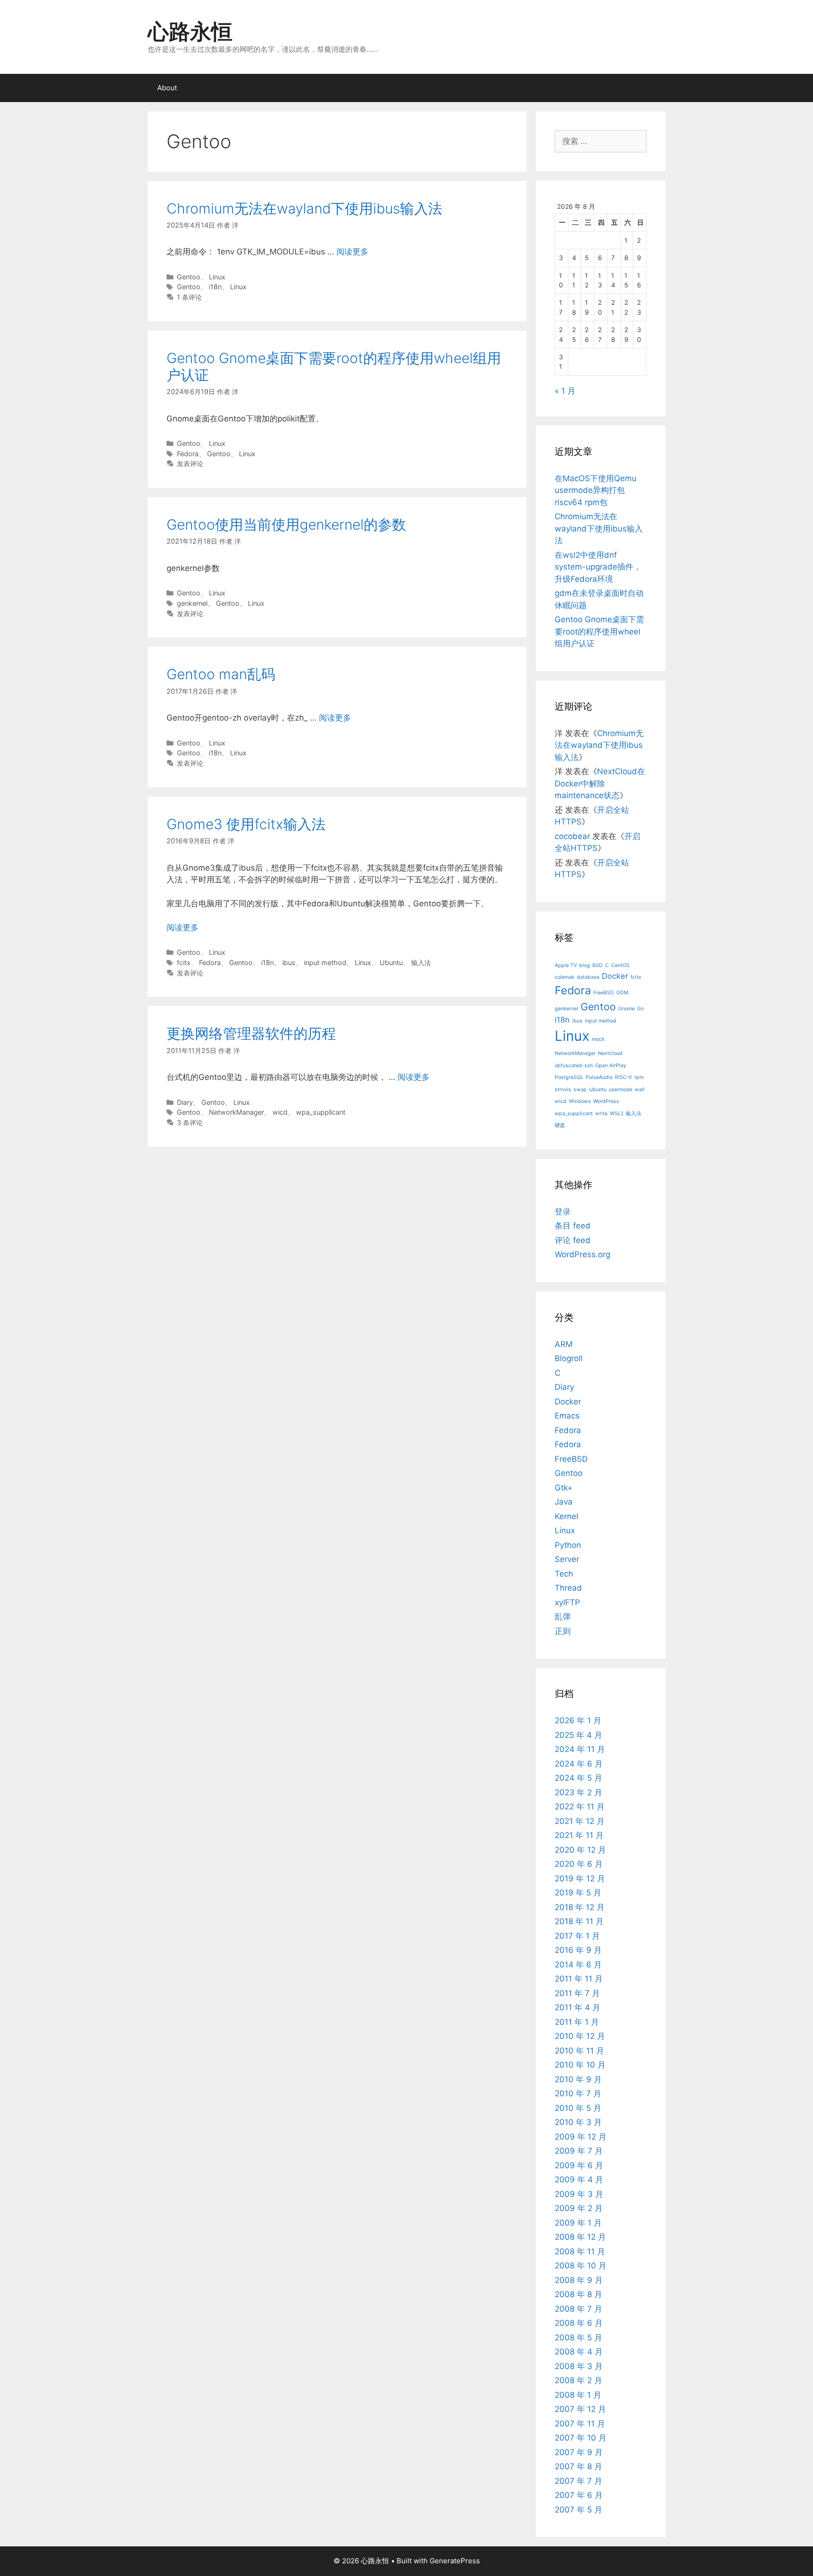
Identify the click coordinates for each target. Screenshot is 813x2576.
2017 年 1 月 (577, 1936)
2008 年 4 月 (579, 2352)
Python (568, 1545)
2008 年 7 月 (578, 2309)
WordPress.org (582, 1254)
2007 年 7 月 (578, 2481)
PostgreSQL (569, 1077)
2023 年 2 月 (578, 1792)
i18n (215, 287)
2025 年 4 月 (578, 1735)
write (601, 1114)
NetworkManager (236, 1112)
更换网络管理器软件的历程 (251, 1033)
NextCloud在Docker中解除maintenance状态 (600, 783)
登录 (563, 1212)
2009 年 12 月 (581, 2137)
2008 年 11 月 (580, 2251)
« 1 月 (565, 391)
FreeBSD (604, 993)
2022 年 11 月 (580, 1807)
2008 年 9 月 (579, 2280)
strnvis (563, 1090)
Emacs (567, 1416)
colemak (565, 977)
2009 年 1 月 (578, 2223)
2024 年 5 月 (578, 1778)
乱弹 (563, 1617)
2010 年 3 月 (578, 2122)
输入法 (421, 963)
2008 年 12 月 (580, 2237)
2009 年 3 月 (579, 2194)
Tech (564, 1574)
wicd (280, 1112)
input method (325, 963)
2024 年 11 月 (580, 1749)
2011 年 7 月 (577, 1993)
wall (640, 1090)
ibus (289, 963)
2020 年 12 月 (580, 1850)
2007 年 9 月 (579, 2452)
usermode (621, 1090)
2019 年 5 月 (578, 1893)
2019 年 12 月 (580, 1878)
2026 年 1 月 (578, 1720)
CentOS (620, 965)
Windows (580, 1101)
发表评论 (190, 464)
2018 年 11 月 (579, 1921)
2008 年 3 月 (579, 2366)
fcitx (184, 963)
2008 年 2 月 (578, 2380)
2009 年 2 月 (579, 2208)
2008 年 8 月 (578, 2294)
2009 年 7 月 (579, 2151)
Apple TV (566, 965)
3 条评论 (190, 1122)
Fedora (188, 454)
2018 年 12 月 (580, 1907)
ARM (564, 1344)
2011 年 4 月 (578, 2007)
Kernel (566, 1516)
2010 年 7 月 (578, 2093)
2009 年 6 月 (579, 2165)
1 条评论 (189, 297)
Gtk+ (564, 1488)
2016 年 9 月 (578, 1950)
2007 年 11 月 (580, 2424)
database (588, 977)
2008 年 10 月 (581, 2266)
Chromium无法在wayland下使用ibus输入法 (304, 208)
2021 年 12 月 (580, 1821)
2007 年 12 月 (580, 2409)
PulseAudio (599, 1077)
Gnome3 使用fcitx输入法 (246, 824)
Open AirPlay (611, 1066)
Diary (185, 1102)
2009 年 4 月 (579, 2180)
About (167, 88)
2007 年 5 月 (578, 2510)
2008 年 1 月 (578, 2395)
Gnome (626, 1009)
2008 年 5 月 (578, 2338)
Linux (217, 277)
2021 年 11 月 (579, 1835)
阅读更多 (352, 252)
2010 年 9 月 (578, 2079)
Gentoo (189, 277)
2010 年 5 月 (578, 2108)
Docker (615, 976)
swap (580, 1090)
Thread (568, 1588)
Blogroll (569, 1358)
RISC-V (623, 1077)
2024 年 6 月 (579, 1764)
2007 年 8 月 (578, 2466)
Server (567, 1559)
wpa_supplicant (321, 1112)
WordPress (606, 1101)
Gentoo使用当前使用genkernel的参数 (286, 524)
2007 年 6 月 (579, 2495)
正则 (563, 1631)
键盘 (560, 1125)
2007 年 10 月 (581, 2438)
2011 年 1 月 (577, 2022)
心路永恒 (190, 31)
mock (598, 1039)
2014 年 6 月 (578, 1965)
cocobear (572, 836)
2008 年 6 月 (579, 2323)
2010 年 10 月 (580, 2065)
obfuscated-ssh (574, 1066)
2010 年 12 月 (580, 2036)
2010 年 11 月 (579, 2051)
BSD (598, 965)
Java (564, 1502)
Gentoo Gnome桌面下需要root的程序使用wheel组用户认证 (599, 631)
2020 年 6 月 (579, 1864)
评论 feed (573, 1240)
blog (585, 965)
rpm (639, 1077)
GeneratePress (455, 2561)
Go (640, 1009)
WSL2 (617, 1114)
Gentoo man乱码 (221, 674)
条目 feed (573, 1226)
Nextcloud (610, 1053)
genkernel (192, 603)
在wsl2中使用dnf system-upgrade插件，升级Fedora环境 (598, 567)
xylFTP (567, 1602)
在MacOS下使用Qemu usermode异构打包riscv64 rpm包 (596, 490)
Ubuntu (391, 963)
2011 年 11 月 (579, 1979)
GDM (622, 993)
